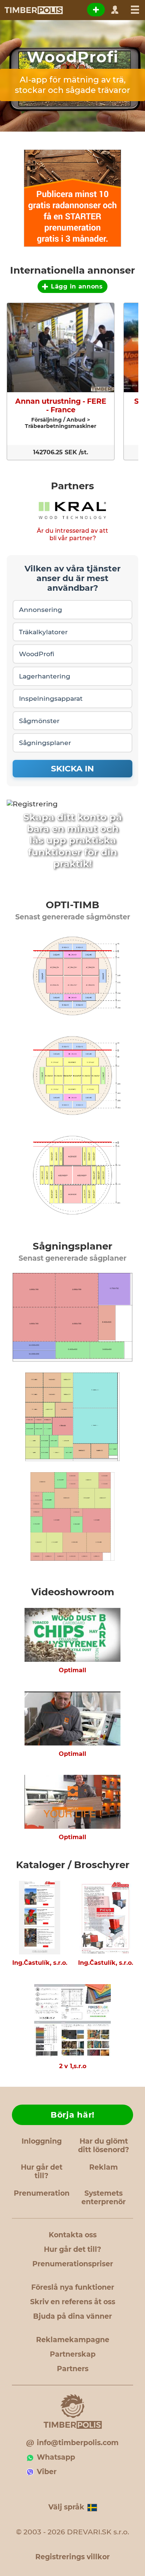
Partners (72, 486)
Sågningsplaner (72, 1246)
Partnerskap (73, 2354)
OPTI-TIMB (72, 905)
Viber (47, 2472)
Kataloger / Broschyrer (73, 1865)
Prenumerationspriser (73, 2264)
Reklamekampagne (73, 2340)
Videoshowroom (73, 1592)
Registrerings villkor (72, 2557)
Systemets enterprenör (104, 2198)
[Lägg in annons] (96, 10)
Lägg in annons (77, 286)
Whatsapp (56, 2457)
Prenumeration (42, 2193)
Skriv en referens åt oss (73, 2302)
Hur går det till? (42, 2172)
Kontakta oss (73, 2235)
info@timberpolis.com (78, 2443)
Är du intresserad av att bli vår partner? (72, 534)
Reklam (104, 2167)
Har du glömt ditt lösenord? (104, 2145)
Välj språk (66, 2507)
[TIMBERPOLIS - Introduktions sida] (33, 10)
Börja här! (72, 2115)
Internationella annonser (72, 270)
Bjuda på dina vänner (72, 2316)
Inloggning (42, 2141)
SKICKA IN (72, 769)
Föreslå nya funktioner (73, 2287)
